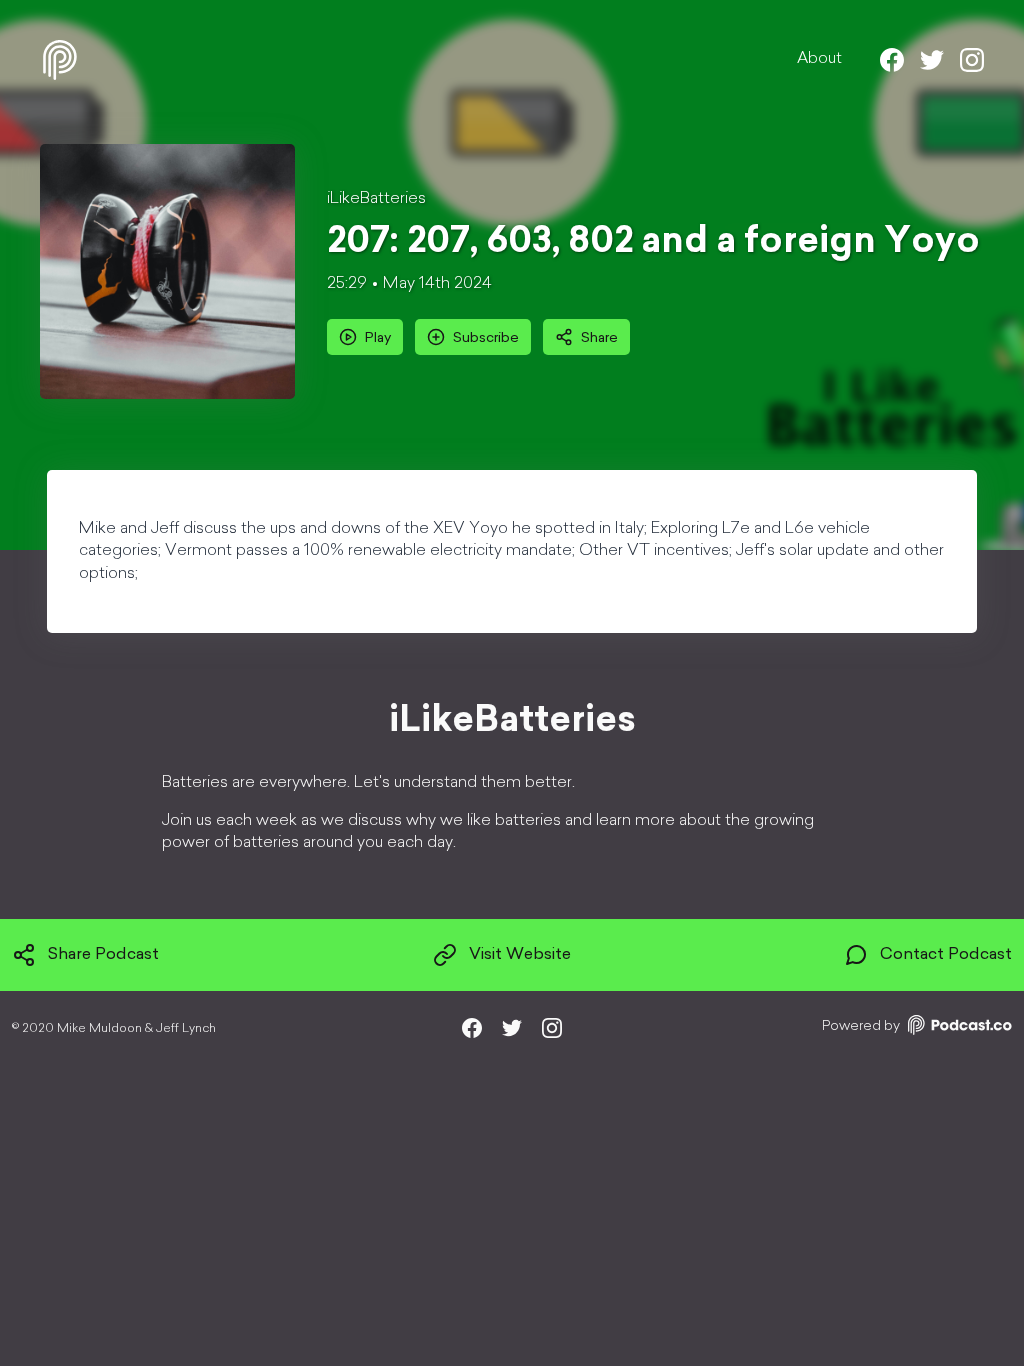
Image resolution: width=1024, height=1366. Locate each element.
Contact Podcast (946, 955)
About (819, 59)
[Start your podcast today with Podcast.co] (958, 1028)
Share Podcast (103, 955)
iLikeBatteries (376, 199)
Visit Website (520, 955)
